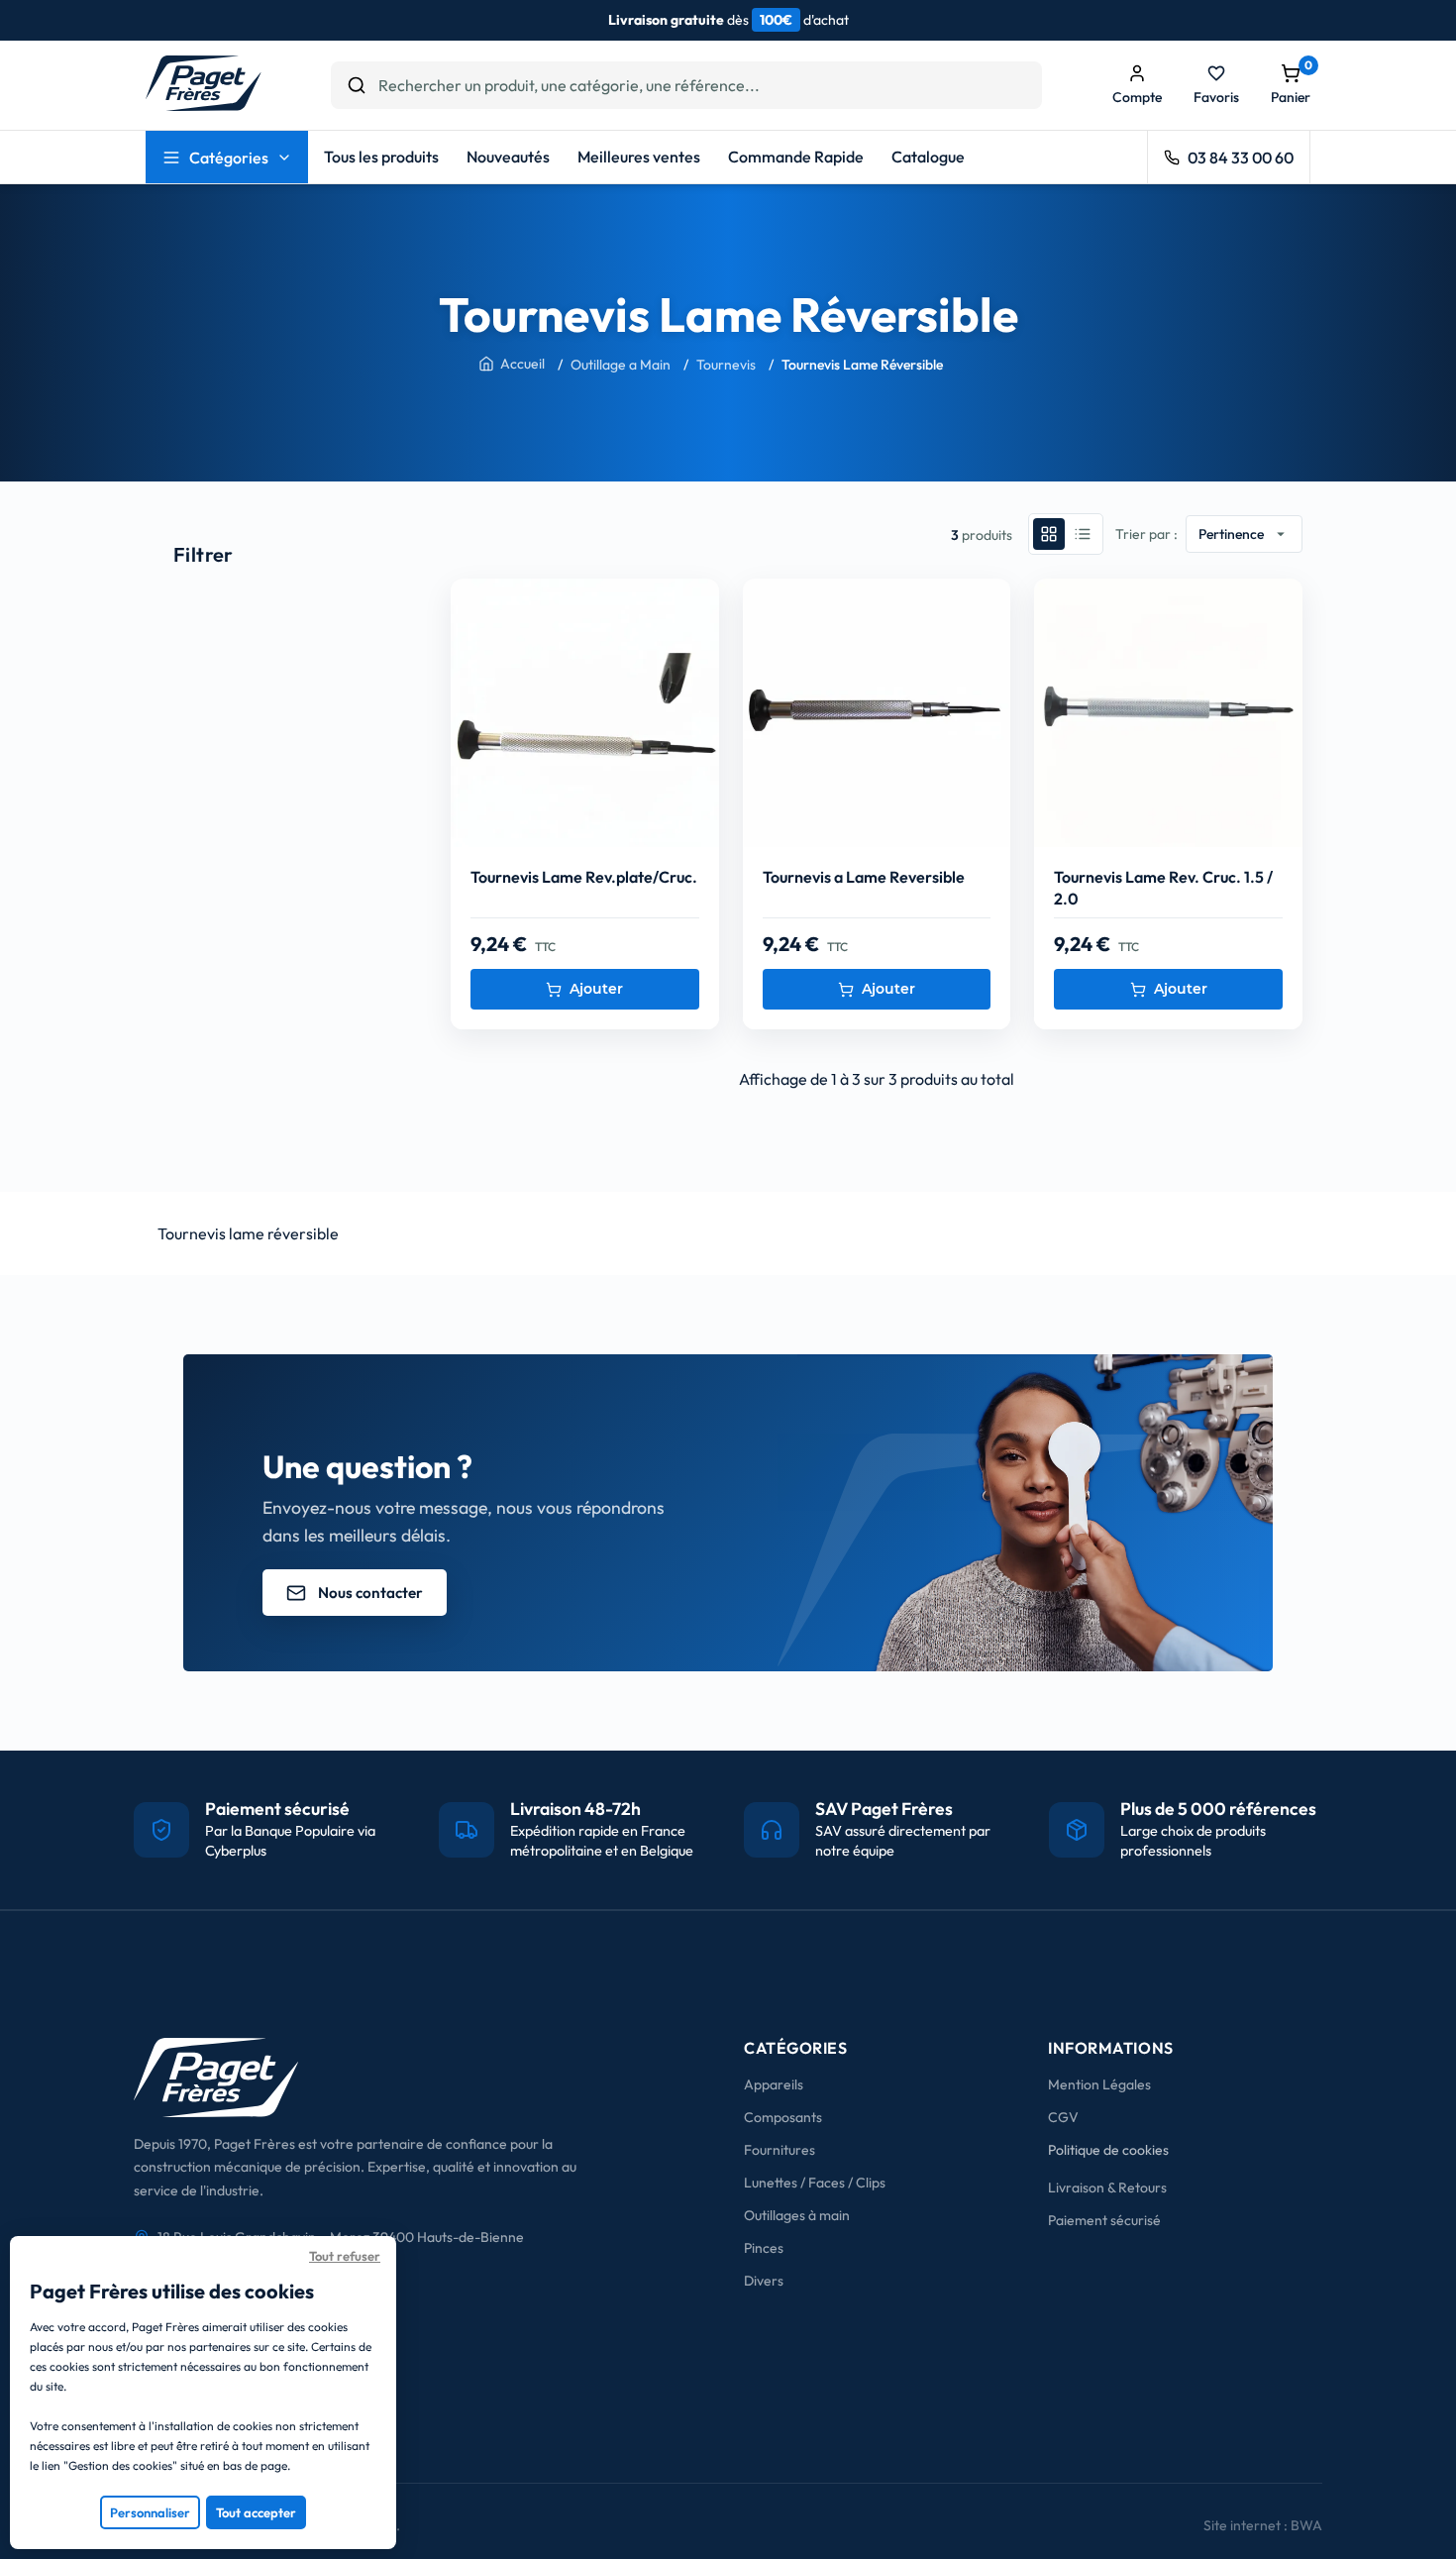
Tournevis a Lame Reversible (864, 877)
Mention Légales (1099, 2084)
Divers (764, 2281)
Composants (783, 2117)
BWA (1306, 2525)
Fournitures (780, 2150)
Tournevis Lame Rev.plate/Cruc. (584, 877)
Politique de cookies (1108, 2150)
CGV (1063, 2117)
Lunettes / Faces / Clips (815, 2183)
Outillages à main (797, 2215)
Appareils (774, 2084)
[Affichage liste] (1083, 534)
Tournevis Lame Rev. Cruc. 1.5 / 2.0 (1163, 888)
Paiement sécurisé (1104, 2220)
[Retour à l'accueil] (204, 105)
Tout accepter (256, 2512)
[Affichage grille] (1049, 534)
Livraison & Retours (1107, 2187)
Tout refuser (345, 2256)
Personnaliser (150, 2512)
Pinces (764, 2248)
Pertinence (1244, 534)
